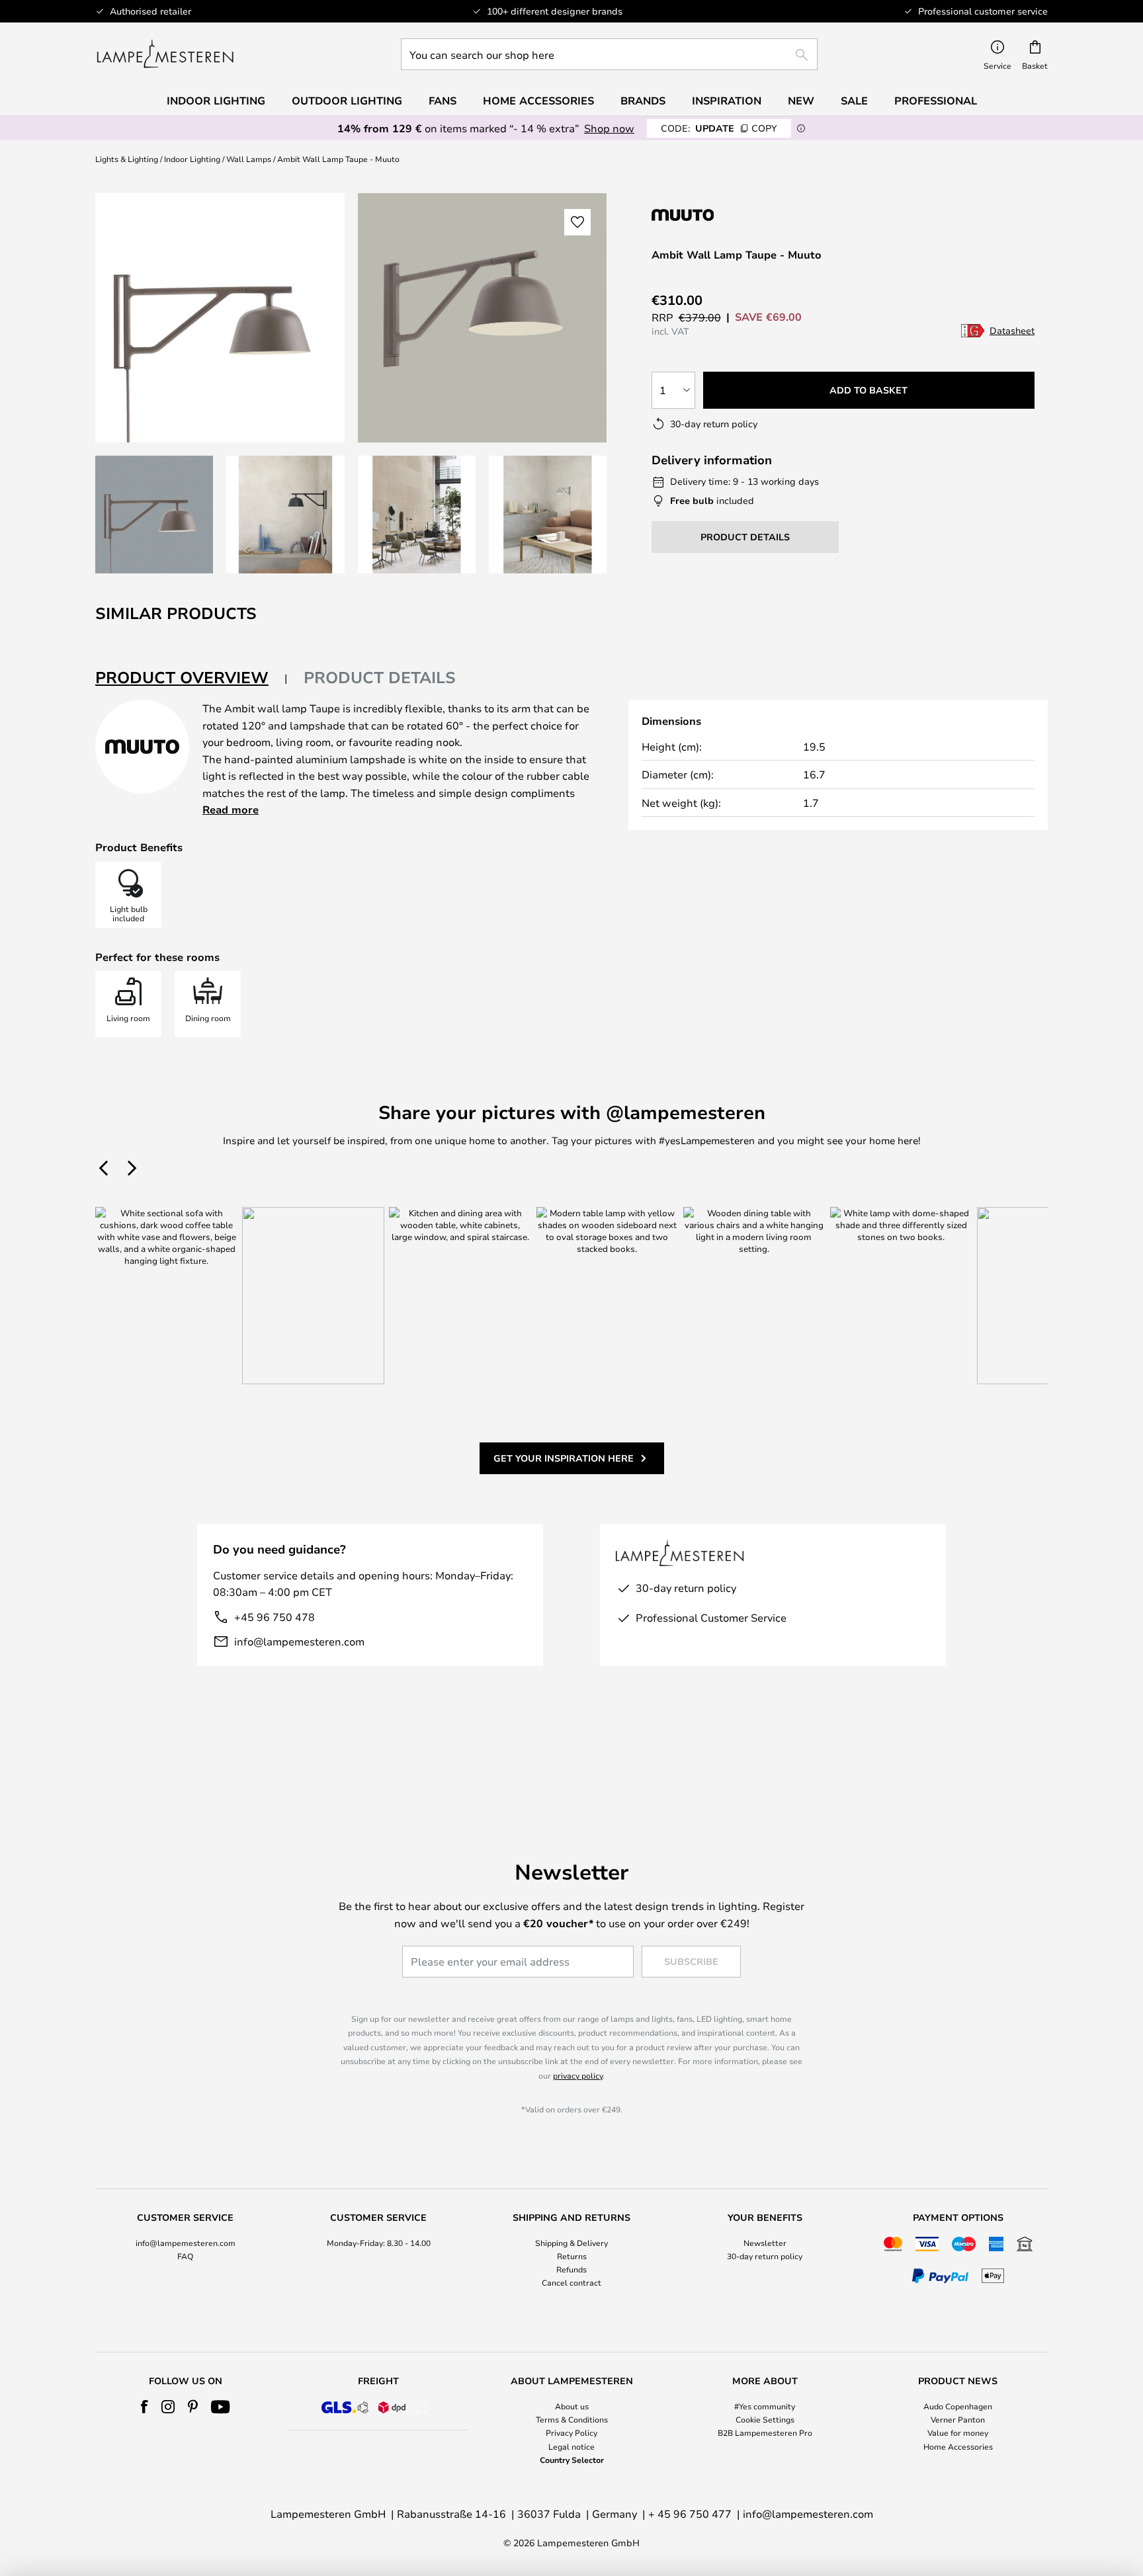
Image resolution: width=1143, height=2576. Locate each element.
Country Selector (572, 2460)
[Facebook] (145, 2407)
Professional (936, 101)
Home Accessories (958, 2446)
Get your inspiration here (564, 1458)
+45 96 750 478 (275, 1617)
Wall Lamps (249, 159)
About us (572, 2406)
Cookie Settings (765, 2419)
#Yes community (765, 2406)
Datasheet (1012, 330)
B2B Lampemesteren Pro (765, 2432)
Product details (380, 677)
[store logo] (165, 54)
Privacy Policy (571, 2432)
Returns (572, 2256)
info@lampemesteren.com (299, 1641)
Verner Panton (958, 2419)
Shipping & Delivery (571, 2243)
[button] (154, 515)
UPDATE (719, 128)
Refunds (571, 2269)
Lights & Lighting (127, 159)
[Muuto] (722, 215)
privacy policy (578, 2075)
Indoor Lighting (192, 159)
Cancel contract (571, 2282)
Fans (443, 101)
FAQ (185, 2256)
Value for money (958, 2432)
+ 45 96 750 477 (690, 2514)
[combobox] (609, 54)
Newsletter (765, 2243)
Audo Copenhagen (958, 2406)
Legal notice (571, 2446)
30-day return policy (765, 2256)
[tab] (191, 678)
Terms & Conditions (572, 2419)
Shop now (609, 128)
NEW (801, 101)
